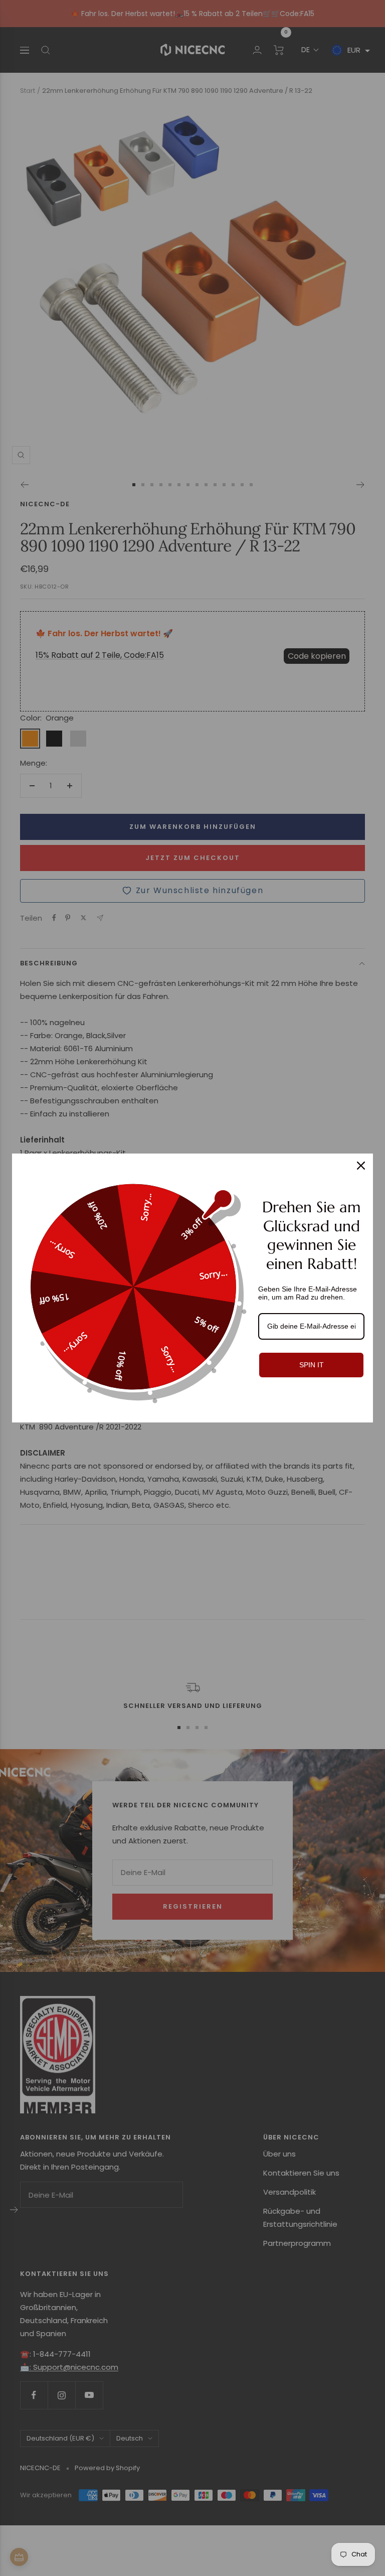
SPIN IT (312, 1365)
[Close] (361, 1166)
